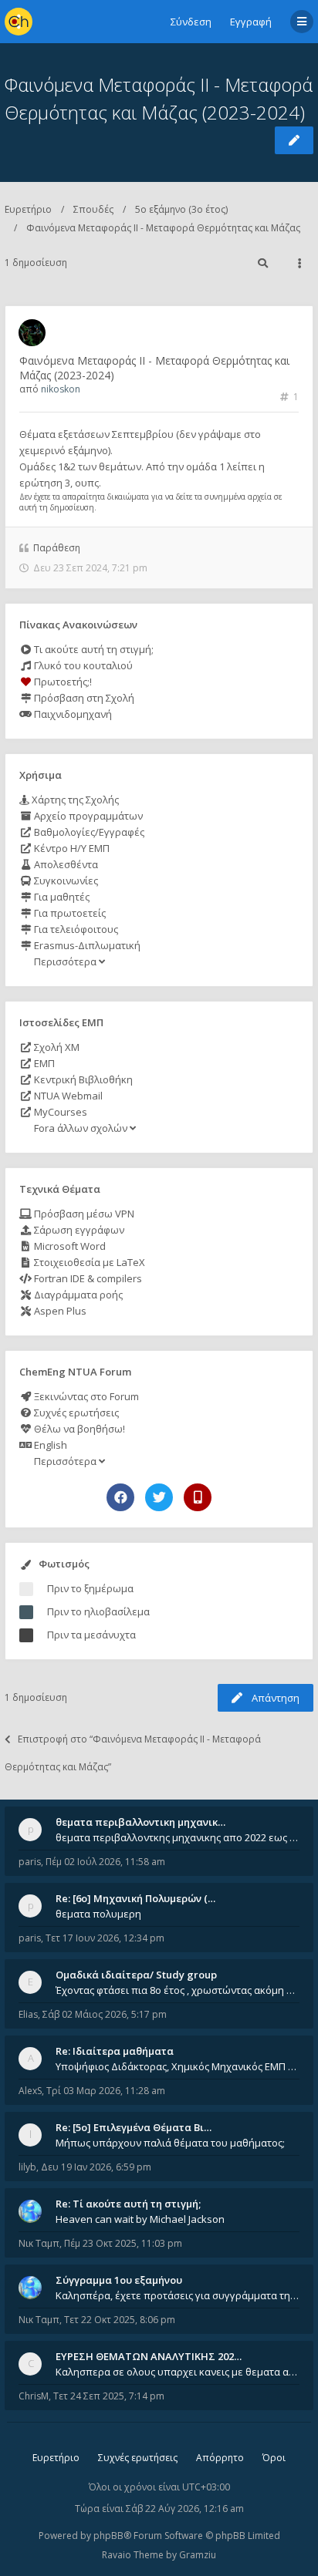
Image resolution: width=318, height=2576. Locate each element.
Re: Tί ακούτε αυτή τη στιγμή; (128, 2204)
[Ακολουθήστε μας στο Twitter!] (159, 1497)
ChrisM (34, 2396)
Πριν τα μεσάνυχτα (91, 1635)
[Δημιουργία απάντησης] (294, 140)
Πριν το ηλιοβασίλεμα (98, 1611)
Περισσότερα (65, 961)
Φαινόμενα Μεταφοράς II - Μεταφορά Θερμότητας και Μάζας (163, 228)
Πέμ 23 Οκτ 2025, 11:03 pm (123, 2243)
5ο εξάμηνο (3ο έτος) (181, 209)
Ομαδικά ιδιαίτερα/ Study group (136, 1975)
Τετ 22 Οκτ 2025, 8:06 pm (120, 2320)
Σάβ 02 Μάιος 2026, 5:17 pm (105, 2014)
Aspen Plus (59, 1311)
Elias (28, 2014)
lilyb (27, 2167)
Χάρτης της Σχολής (74, 800)
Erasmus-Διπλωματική (86, 945)
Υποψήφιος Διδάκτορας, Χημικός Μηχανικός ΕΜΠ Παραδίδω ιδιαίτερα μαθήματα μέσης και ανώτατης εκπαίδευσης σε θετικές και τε (178, 2066)
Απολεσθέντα (65, 864)
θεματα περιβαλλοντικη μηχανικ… (140, 1822)
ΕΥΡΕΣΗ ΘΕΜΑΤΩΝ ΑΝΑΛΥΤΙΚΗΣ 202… (149, 2356)
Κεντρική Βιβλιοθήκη (82, 1079)
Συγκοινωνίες (65, 881)
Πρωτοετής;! (62, 682)
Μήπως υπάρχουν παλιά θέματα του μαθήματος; (170, 2143)
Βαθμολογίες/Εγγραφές (88, 832)
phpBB (108, 2536)
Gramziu (198, 2555)
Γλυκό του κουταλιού (82, 665)
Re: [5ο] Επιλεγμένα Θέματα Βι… (134, 2127)
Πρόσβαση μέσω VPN (83, 1214)
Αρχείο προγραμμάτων (87, 816)
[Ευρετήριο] (19, 22)
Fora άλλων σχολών (81, 1128)
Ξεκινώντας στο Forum (85, 1396)
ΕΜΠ (43, 1063)
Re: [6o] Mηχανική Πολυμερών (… (135, 1898)
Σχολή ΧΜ (56, 1047)
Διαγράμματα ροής (77, 1295)
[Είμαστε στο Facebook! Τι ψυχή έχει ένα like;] (120, 1497)
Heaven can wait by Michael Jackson (140, 2219)
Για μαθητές (61, 897)
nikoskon (61, 389)
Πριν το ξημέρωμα (90, 1588)
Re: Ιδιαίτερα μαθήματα (115, 2051)
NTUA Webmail (67, 1096)
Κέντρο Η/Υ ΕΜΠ (71, 848)
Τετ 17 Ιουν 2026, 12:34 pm (105, 1938)
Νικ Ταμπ (39, 2243)
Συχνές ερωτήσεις (75, 1413)
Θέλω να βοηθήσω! (78, 1429)
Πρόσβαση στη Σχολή (83, 698)
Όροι (274, 2458)
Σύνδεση (191, 22)
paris (30, 1862)
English (49, 1445)
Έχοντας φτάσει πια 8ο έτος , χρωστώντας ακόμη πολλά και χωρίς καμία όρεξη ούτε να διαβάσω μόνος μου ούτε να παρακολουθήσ (178, 1990)
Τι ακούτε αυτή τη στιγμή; (93, 649)
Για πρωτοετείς (69, 913)
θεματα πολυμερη (98, 1914)
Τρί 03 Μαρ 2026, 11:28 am (106, 2091)
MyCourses (59, 1112)
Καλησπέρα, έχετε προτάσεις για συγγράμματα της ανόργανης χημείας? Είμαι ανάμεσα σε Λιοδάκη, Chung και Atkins (178, 2295)
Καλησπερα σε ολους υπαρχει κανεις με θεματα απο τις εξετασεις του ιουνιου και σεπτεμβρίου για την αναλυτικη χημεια (178, 2372)
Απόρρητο (220, 2458)
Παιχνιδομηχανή (72, 714)
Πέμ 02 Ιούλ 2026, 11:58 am (105, 1862)
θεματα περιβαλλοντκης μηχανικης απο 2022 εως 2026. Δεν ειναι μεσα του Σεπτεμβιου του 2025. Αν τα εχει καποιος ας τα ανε (178, 1837)
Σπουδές (93, 209)
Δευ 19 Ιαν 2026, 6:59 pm (96, 2167)
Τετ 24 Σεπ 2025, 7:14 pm (109, 2396)
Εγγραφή (251, 22)
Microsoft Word (69, 1246)
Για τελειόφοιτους (75, 929)
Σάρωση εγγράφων (78, 1230)
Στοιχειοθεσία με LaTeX (88, 1262)
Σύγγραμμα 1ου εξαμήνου (119, 2280)
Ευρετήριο (28, 209)
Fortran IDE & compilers (87, 1278)
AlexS (30, 2091)
